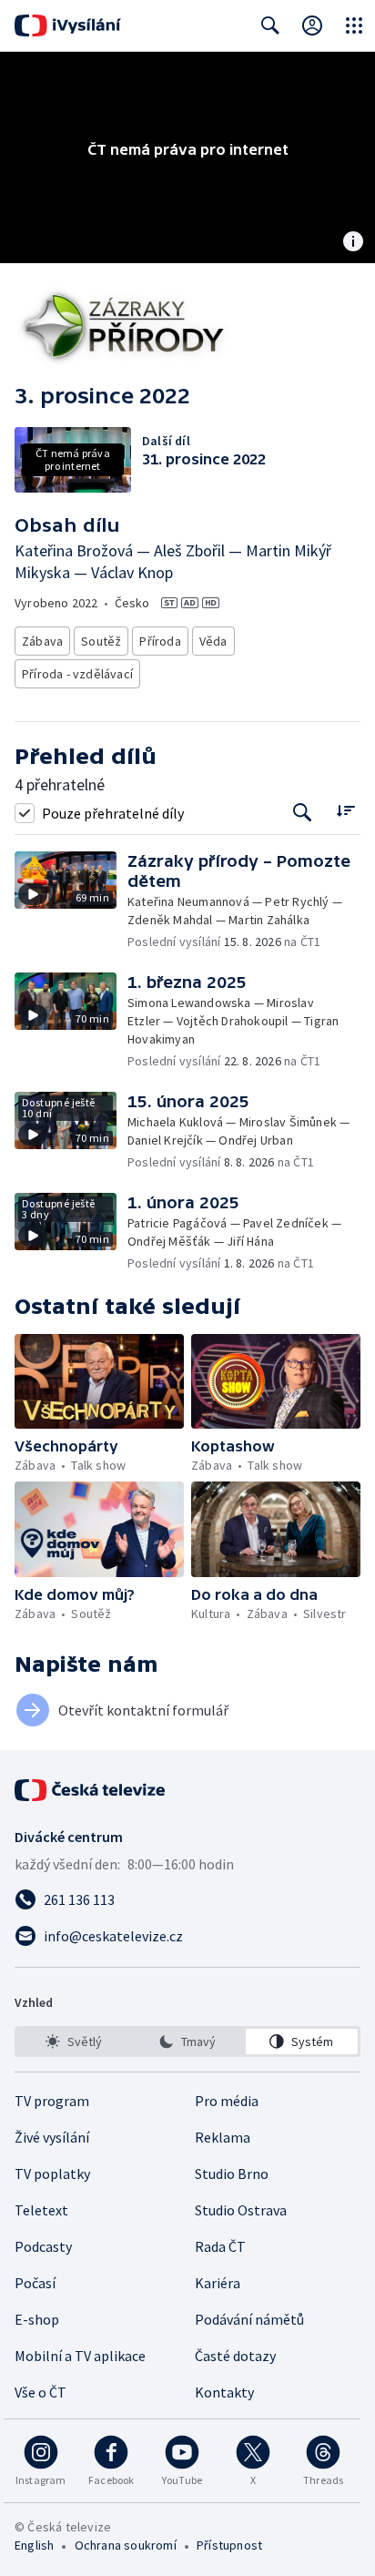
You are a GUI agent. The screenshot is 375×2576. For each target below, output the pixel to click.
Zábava (42, 641)
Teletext (41, 2210)
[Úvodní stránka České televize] (91, 1790)
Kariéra (218, 2283)
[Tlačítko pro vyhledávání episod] (303, 813)
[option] (73, 2041)
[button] (71, 901)
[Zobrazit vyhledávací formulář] (270, 25)
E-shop (37, 2319)
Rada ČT (220, 2246)
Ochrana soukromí (126, 2545)
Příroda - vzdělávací (77, 674)
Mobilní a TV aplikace (80, 2356)
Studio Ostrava (241, 2210)
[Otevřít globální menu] (354, 25)
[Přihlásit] (312, 25)
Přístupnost (229, 2545)
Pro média (227, 2101)
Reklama (223, 2137)
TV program (52, 2101)
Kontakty (224, 2392)
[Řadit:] (345, 811)
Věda (213, 641)
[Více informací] (353, 243)
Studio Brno (232, 2174)
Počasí (35, 2283)
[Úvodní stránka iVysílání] (68, 25)
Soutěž (101, 641)
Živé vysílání (52, 2137)
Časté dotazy (235, 2356)
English (34, 2545)
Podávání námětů (249, 2319)
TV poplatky (52, 2174)
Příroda (160, 641)
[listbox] (187, 2041)
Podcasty (43, 2246)
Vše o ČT (41, 2392)
